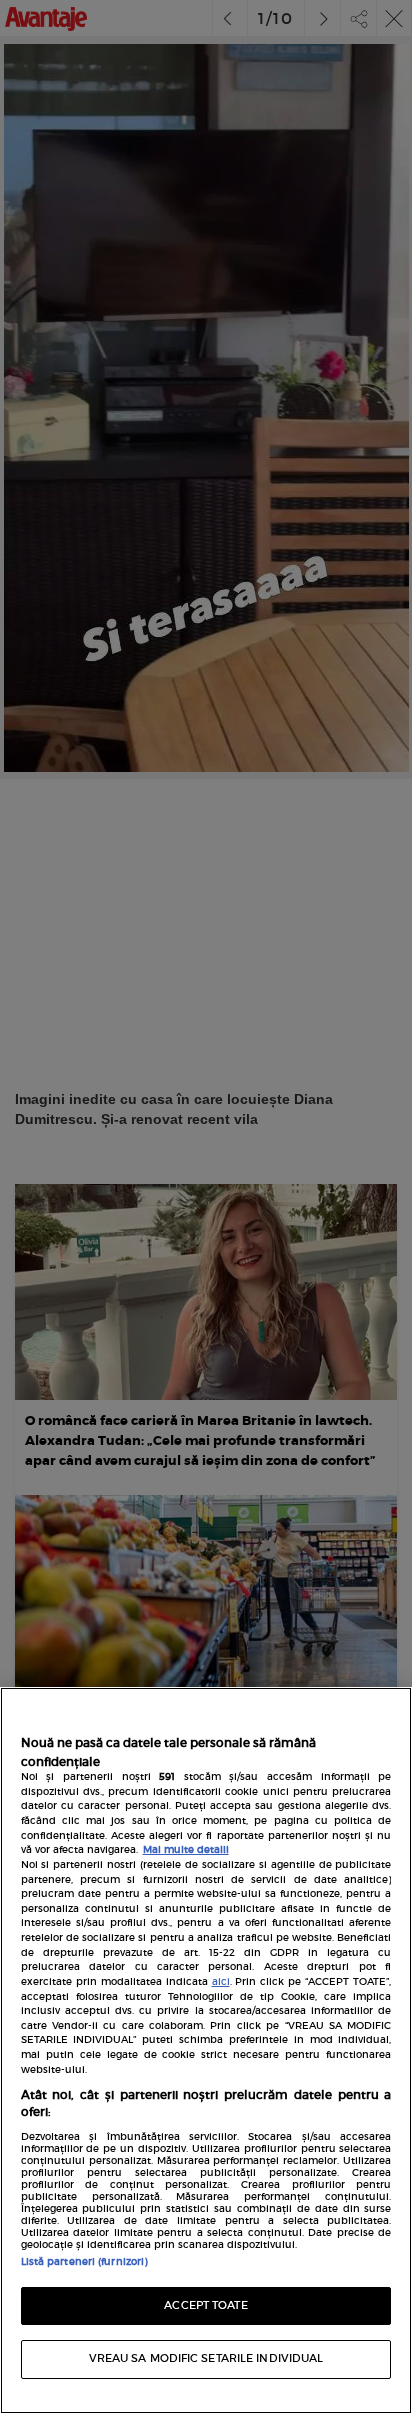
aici (221, 1982)
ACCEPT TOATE (205, 2305)
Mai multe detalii (186, 1850)
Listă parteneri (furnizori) (84, 2262)
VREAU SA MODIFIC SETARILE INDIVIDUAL (206, 2358)
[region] (206, 2050)
